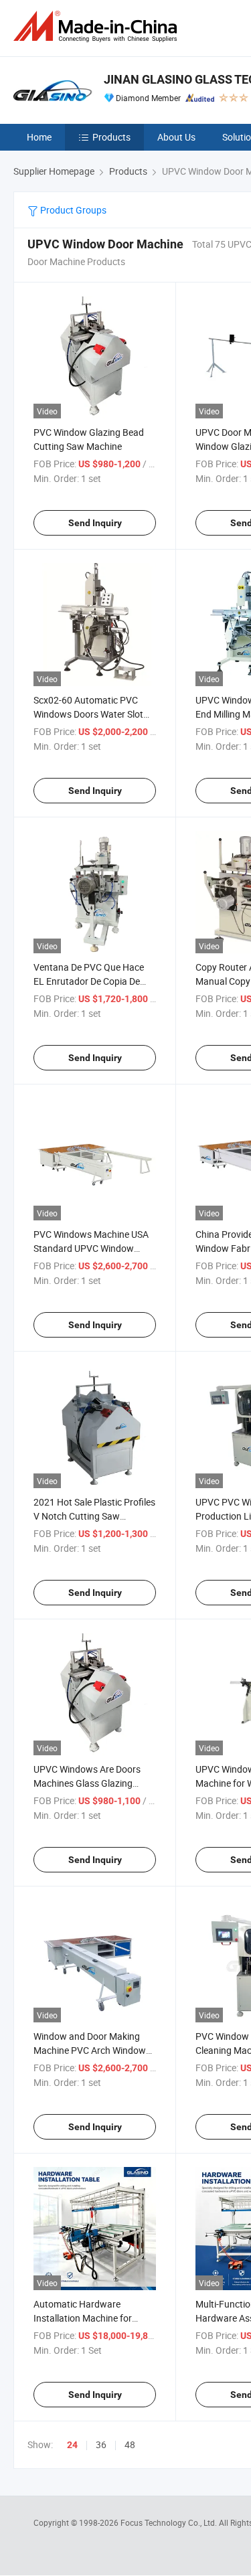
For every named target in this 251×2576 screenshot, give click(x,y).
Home (39, 137)
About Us (176, 137)
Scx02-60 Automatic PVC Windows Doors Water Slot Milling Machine (88, 714)
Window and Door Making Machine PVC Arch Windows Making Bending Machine (92, 2050)
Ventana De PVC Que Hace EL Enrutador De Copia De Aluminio (89, 981)
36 (101, 2444)
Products (111, 137)
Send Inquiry (95, 523)
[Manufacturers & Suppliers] (98, 26)
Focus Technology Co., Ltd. (170, 2522)
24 (72, 2445)
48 (130, 2444)
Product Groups (72, 210)
